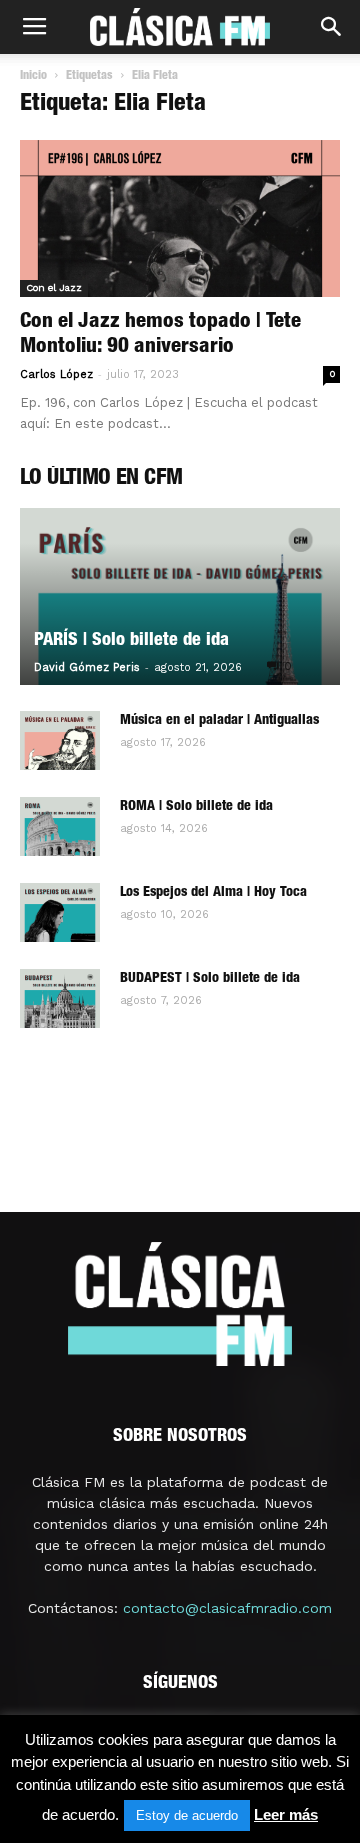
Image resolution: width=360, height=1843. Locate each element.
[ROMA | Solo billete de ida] (60, 827)
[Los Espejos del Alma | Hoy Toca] (60, 913)
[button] (332, 27)
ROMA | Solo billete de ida (196, 807)
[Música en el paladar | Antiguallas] (60, 741)
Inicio (33, 76)
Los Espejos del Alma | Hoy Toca (213, 893)
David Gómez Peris (87, 667)
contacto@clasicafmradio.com (227, 1608)
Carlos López (56, 374)
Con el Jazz (54, 287)
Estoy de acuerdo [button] (187, 1815)
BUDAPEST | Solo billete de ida (210, 979)
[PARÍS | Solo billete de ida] (180, 596)
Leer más (286, 1814)
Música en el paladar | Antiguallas (219, 721)
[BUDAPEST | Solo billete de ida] (60, 999)
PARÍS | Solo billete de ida (131, 641)
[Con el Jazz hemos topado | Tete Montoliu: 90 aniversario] (180, 218)
